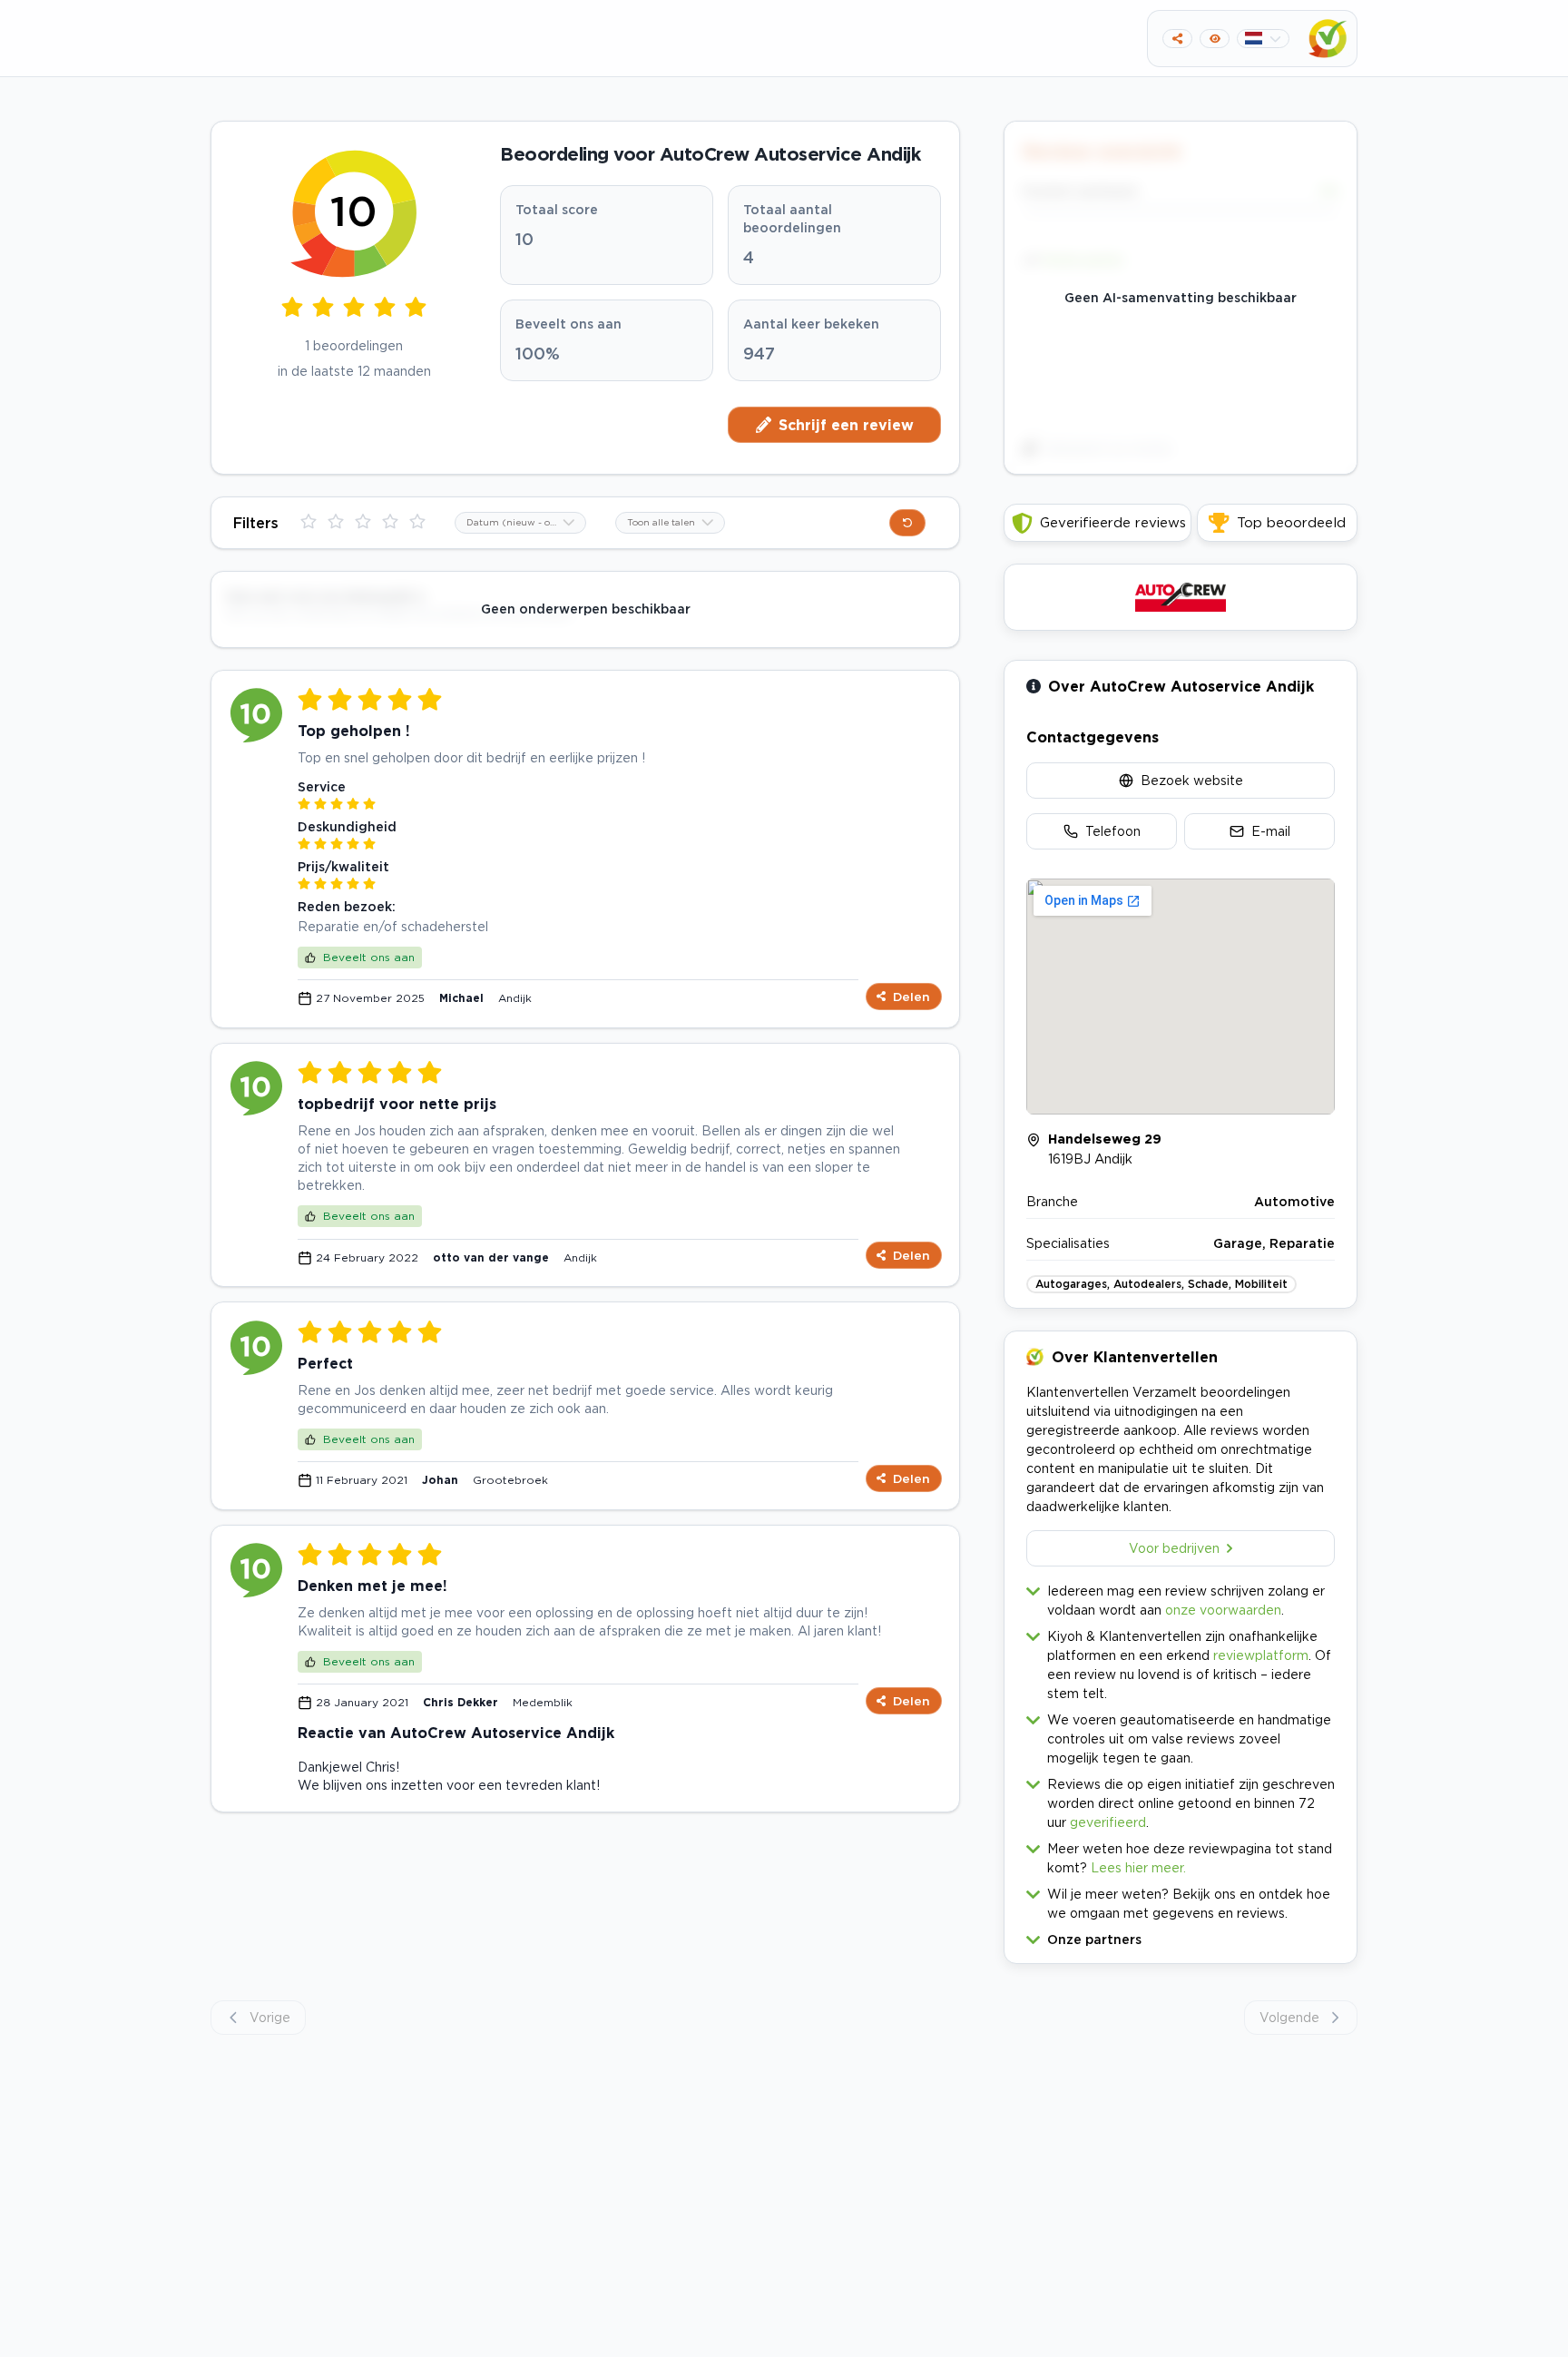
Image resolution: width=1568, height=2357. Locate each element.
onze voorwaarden (1223, 1610)
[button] (1181, 1935)
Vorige (270, 2017)
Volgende (1289, 2017)
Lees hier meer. (1138, 1867)
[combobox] (520, 523)
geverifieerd (1108, 1822)
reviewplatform (1261, 1655)
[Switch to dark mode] (1215, 39)
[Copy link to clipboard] (1177, 39)
